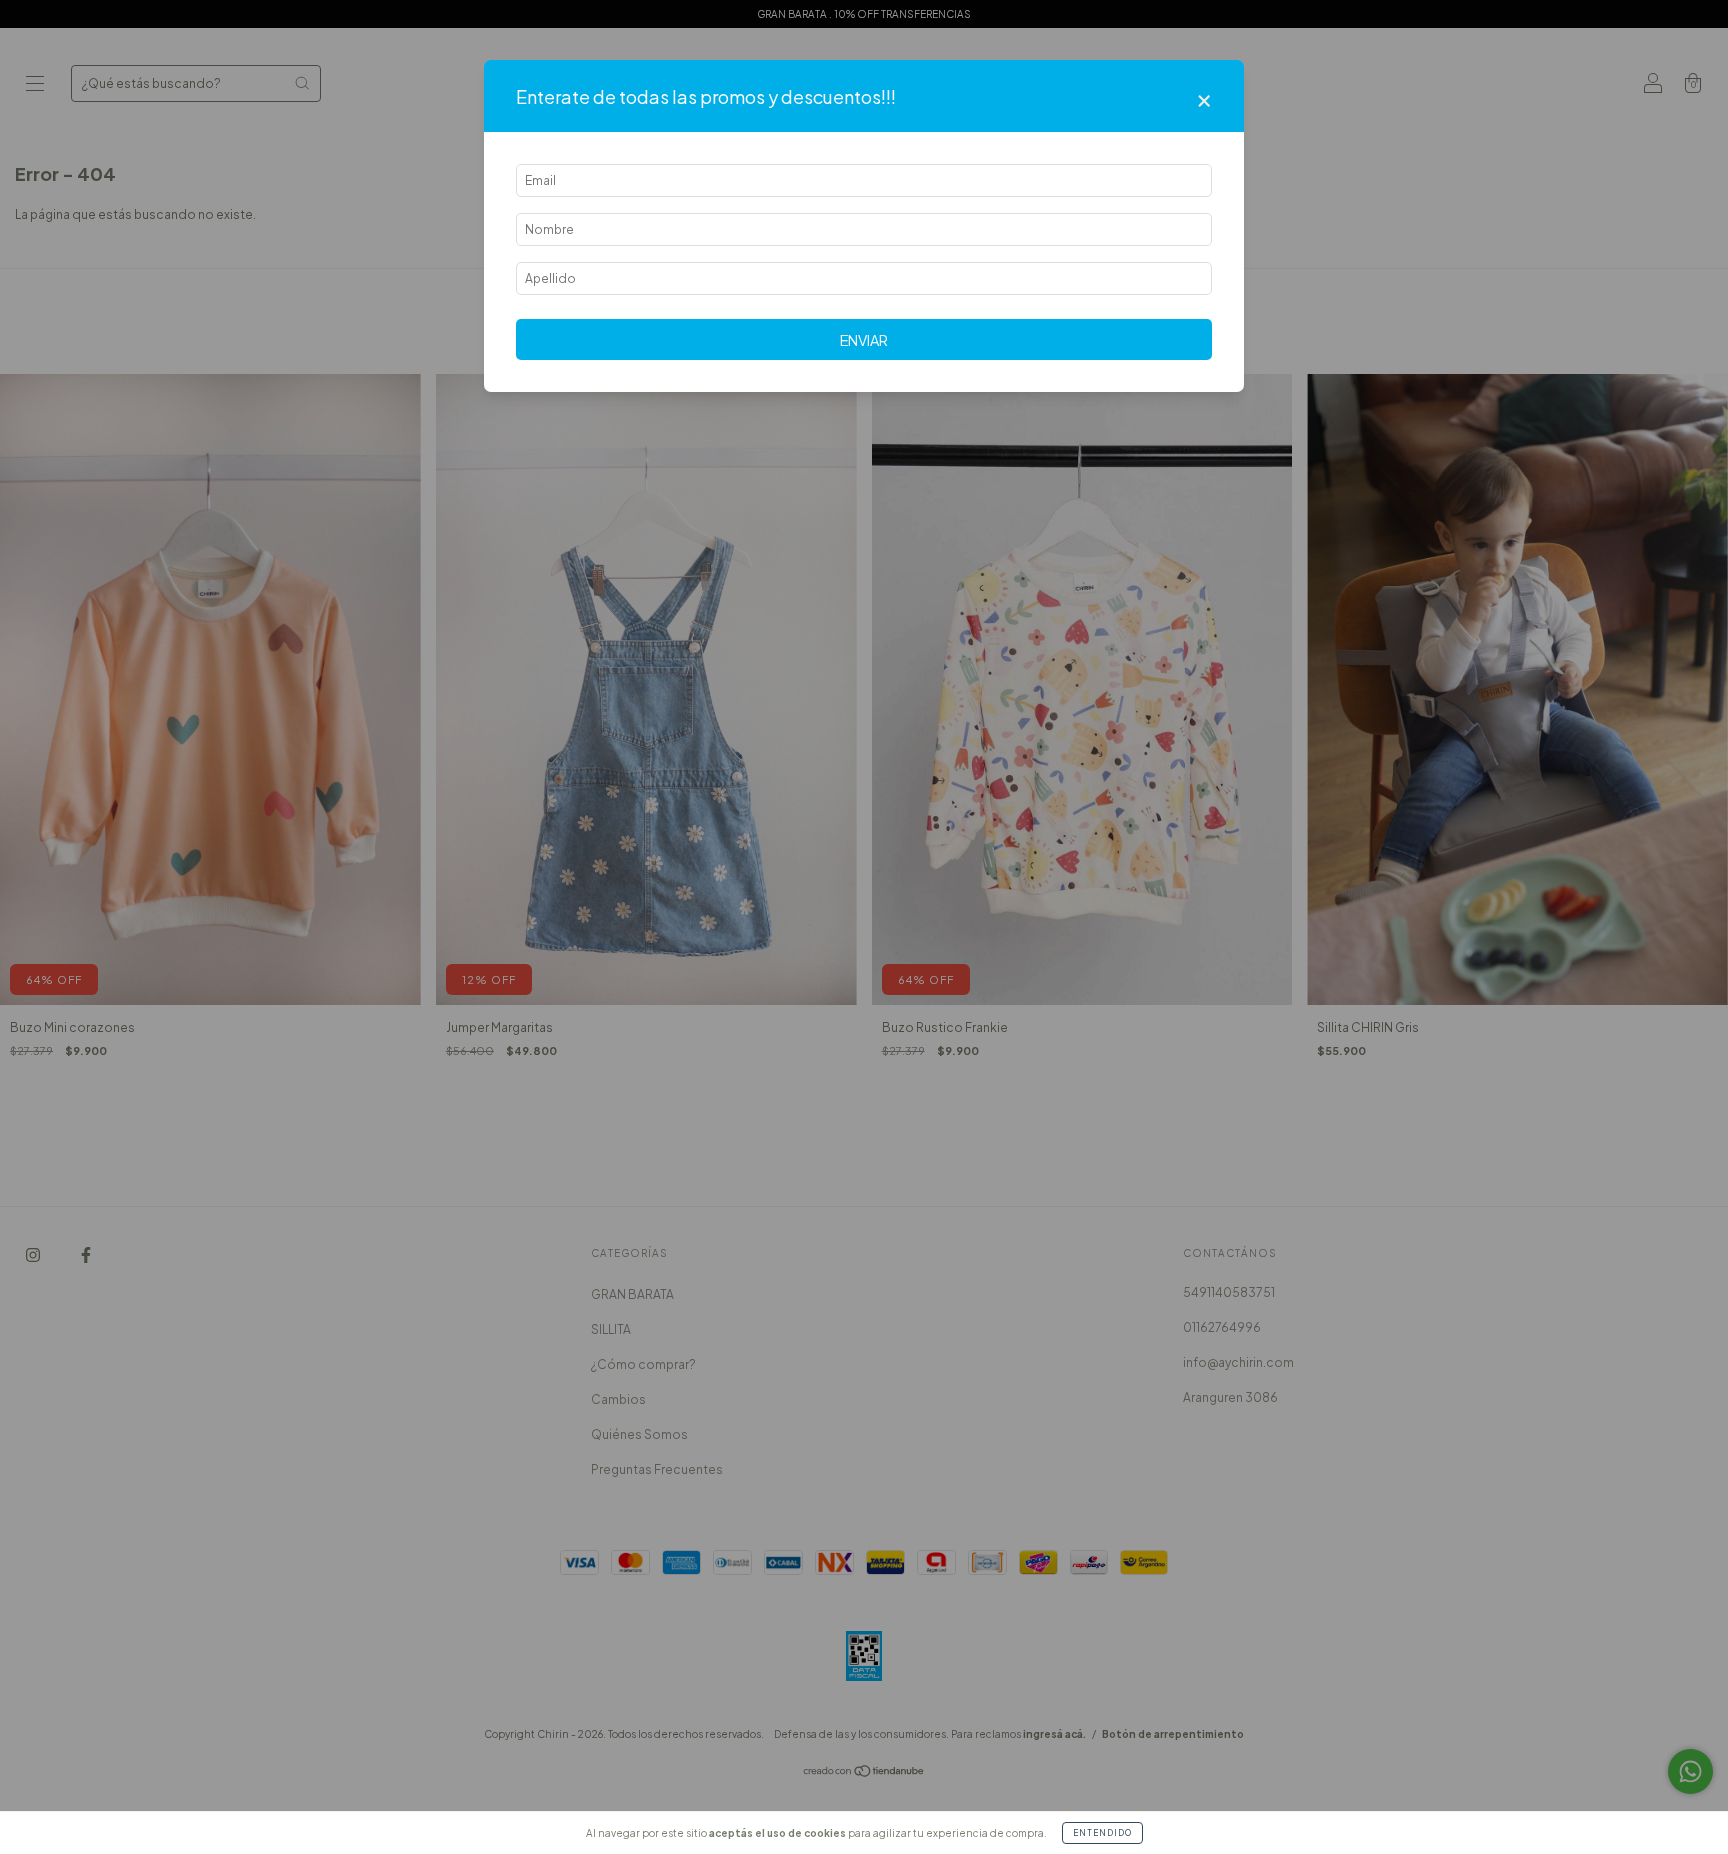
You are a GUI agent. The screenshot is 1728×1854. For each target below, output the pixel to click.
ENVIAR (864, 340)
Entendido (1102, 1833)
